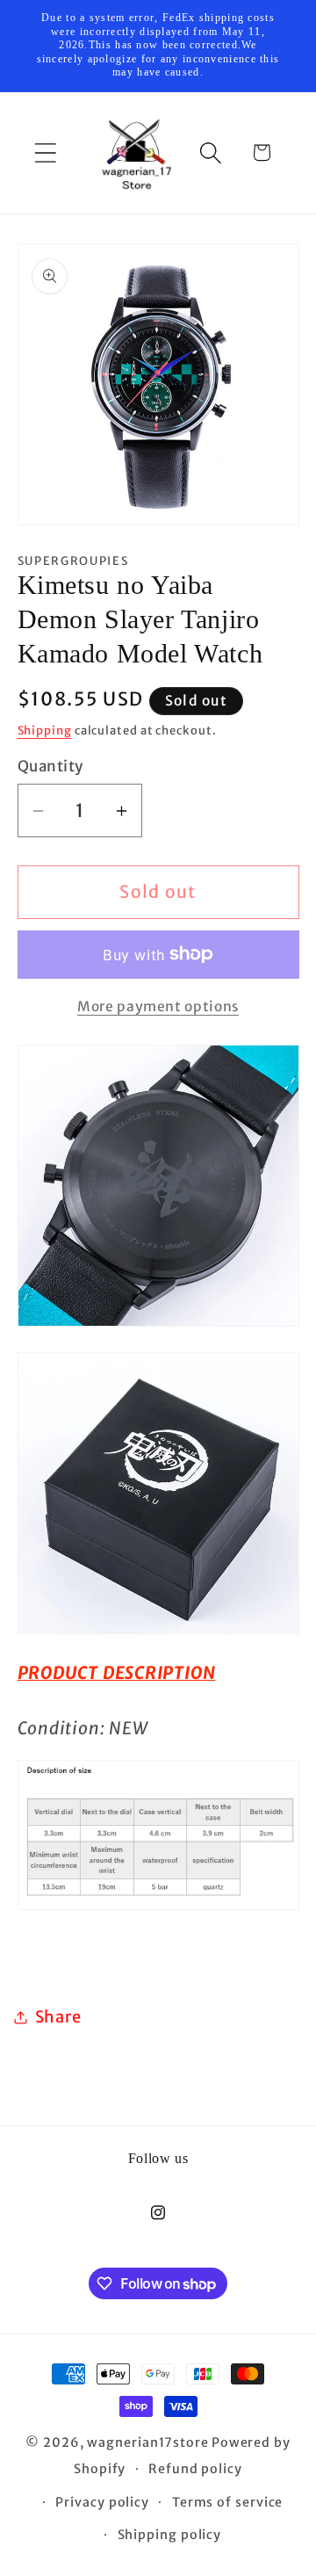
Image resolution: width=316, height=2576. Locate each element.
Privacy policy (102, 2502)
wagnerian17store (148, 2442)
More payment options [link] (158, 1006)
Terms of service (228, 2502)
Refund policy (195, 2469)
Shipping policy (170, 2535)
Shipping (45, 731)
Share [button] (58, 2017)
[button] (45, 152)
